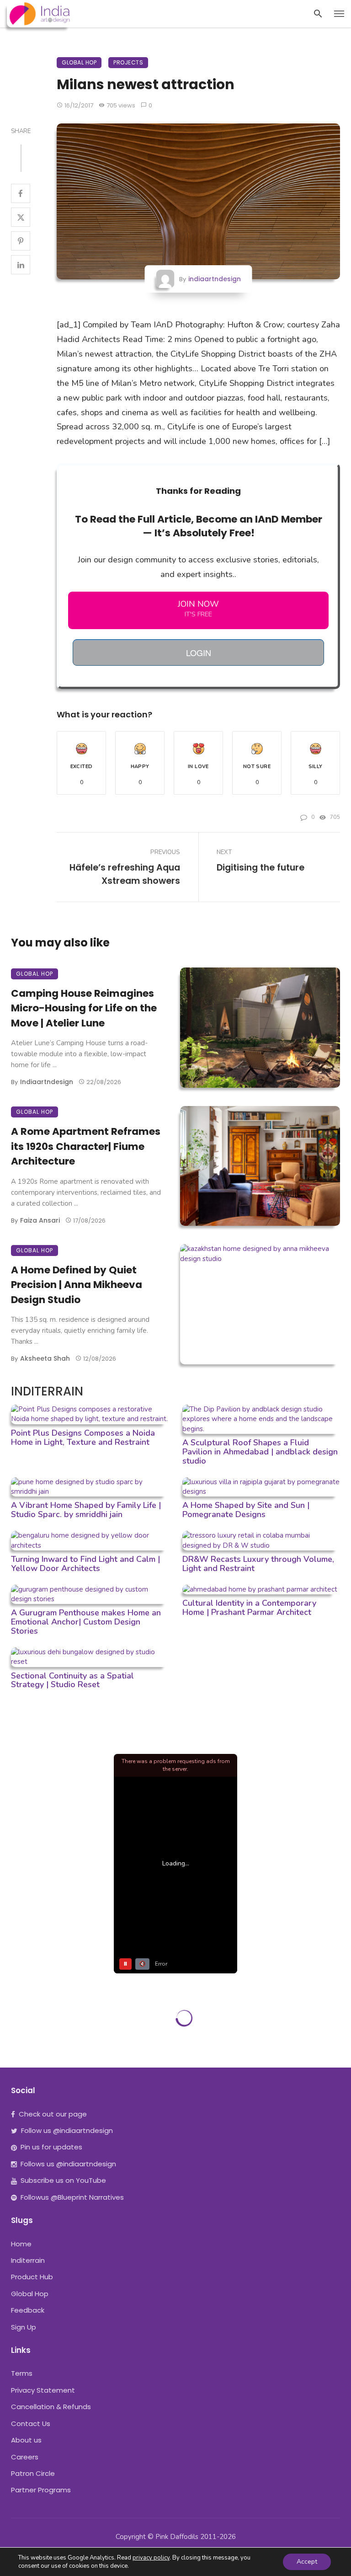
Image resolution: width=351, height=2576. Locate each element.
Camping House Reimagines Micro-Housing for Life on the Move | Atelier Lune (84, 1008)
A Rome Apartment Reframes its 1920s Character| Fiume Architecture (86, 1146)
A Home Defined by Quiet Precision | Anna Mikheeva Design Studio (77, 1285)
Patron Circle (33, 2473)
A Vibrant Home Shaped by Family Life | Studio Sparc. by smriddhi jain (86, 1510)
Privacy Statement (43, 2390)
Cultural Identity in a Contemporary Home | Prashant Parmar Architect (249, 1608)
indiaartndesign (215, 279)
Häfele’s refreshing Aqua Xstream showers (125, 874)
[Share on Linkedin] (21, 265)
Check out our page (53, 2114)
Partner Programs (41, 2490)
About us (26, 2440)
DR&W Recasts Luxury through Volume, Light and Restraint (258, 1564)
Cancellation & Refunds (51, 2407)
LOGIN (199, 652)
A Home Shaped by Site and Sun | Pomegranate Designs (246, 1510)
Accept (307, 2562)
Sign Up (24, 2327)
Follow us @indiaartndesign (67, 2130)
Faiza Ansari (40, 1220)
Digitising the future (261, 868)
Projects (128, 62)
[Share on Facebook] (21, 193)
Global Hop (79, 62)
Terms (22, 2373)
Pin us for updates (51, 2147)
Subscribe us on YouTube (63, 2180)
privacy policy (151, 2558)
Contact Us (31, 2424)
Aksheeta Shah (45, 1358)
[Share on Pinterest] (21, 241)
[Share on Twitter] (21, 217)
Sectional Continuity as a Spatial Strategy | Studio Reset (72, 1680)
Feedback (28, 2310)
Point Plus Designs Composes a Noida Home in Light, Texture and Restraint (83, 1438)
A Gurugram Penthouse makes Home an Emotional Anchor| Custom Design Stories (86, 1622)
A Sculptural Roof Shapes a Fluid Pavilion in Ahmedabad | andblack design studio (260, 1452)
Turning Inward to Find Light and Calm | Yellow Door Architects (85, 1564)
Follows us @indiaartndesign (68, 2164)
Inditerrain (28, 2260)
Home (21, 2244)
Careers (25, 2457)
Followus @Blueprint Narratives (72, 2197)
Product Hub (32, 2277)
